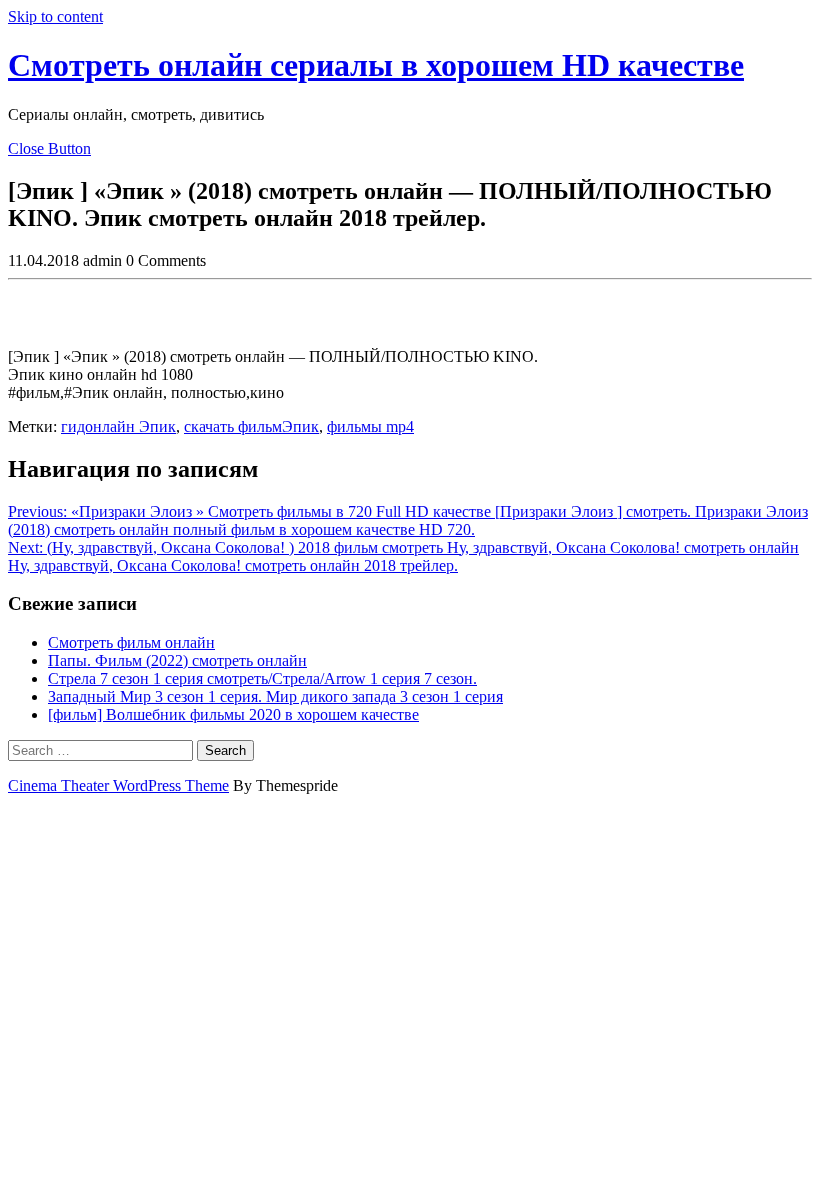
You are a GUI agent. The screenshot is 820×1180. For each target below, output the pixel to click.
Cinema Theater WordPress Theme (118, 785)
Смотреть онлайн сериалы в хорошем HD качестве (376, 65)
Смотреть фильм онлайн (131, 642)
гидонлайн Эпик (118, 426)
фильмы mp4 (370, 426)
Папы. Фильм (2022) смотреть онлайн (177, 660)
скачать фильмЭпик (251, 426)
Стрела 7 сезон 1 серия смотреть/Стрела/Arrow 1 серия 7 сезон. (262, 678)
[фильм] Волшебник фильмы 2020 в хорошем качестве (233, 714)
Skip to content (55, 16)
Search (225, 750)
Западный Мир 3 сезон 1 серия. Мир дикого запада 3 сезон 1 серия (275, 696)
